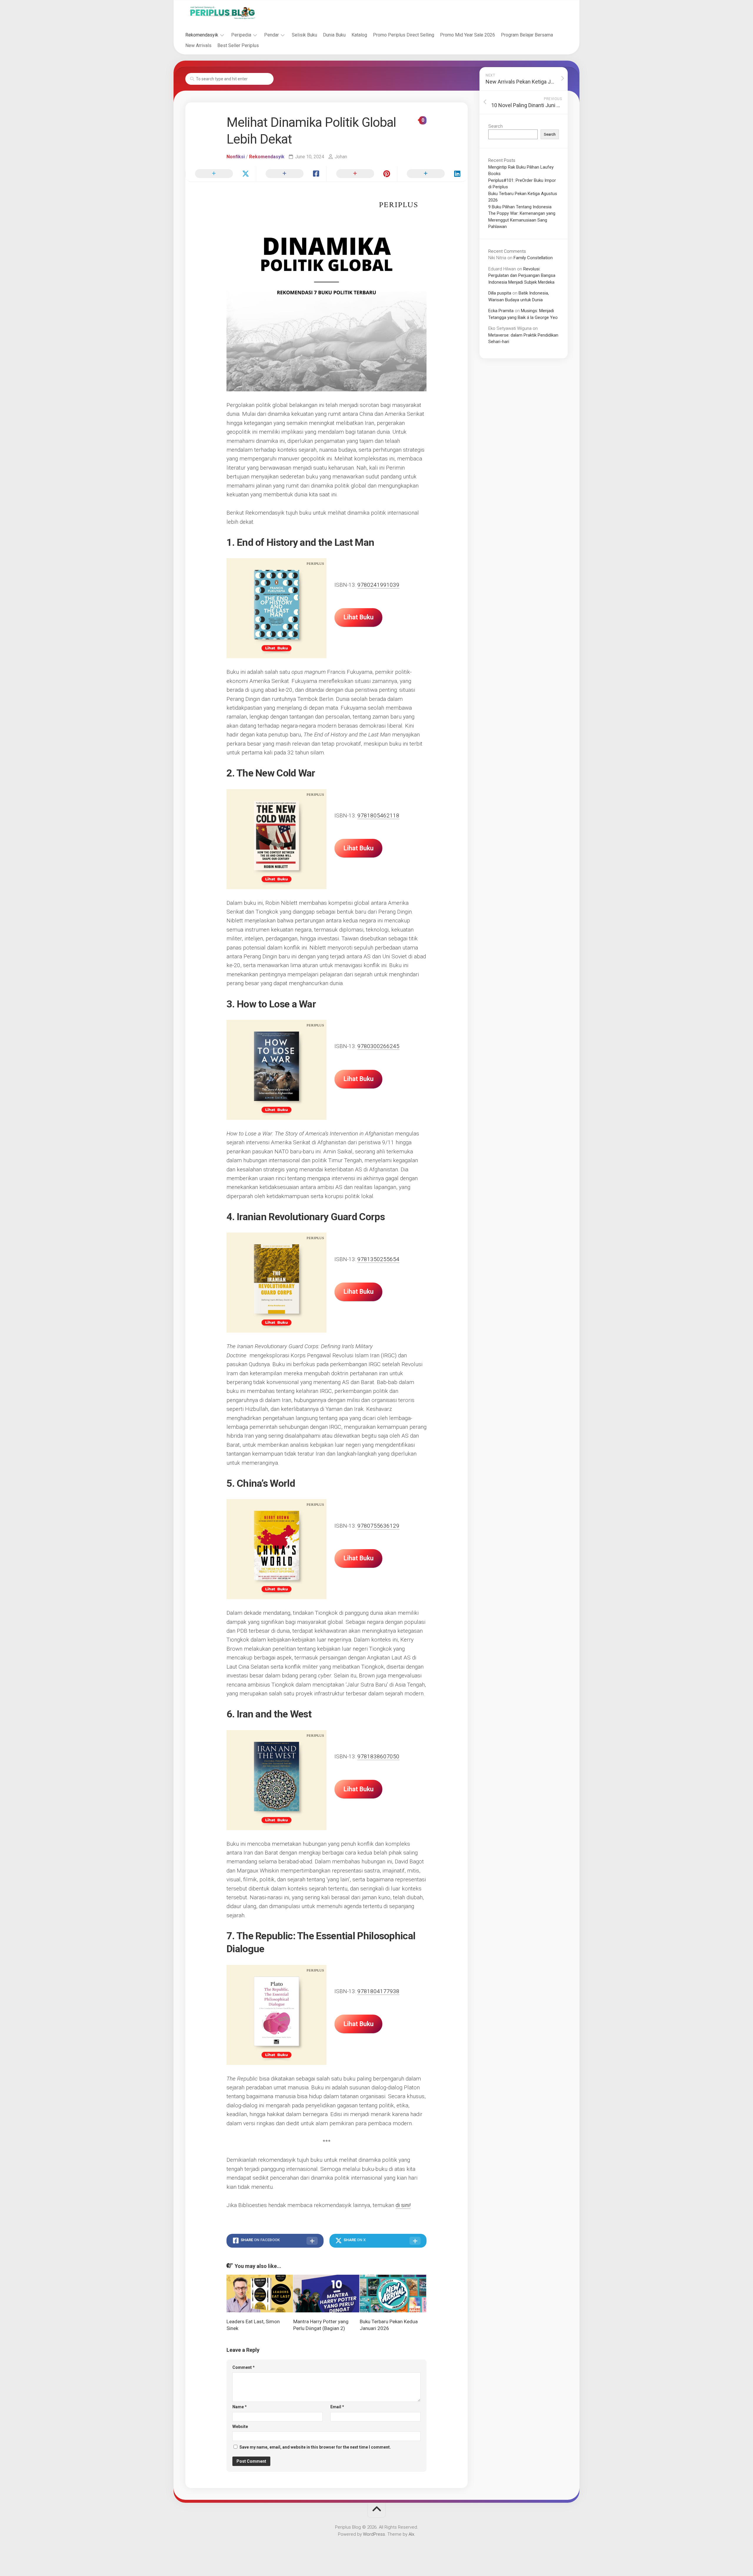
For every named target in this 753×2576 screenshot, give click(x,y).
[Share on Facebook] (291, 174)
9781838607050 (378, 1756)
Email (337, 2407)
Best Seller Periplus (238, 45)
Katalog (359, 35)
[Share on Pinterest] (362, 174)
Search (495, 126)
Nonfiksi (236, 157)
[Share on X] (221, 174)
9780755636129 (378, 1526)
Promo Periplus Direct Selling (404, 35)
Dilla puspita (500, 293)
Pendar (271, 35)
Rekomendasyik (202, 35)
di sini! (403, 2205)
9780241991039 (378, 585)
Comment (244, 2367)
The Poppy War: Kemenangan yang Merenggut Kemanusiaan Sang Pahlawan (522, 220)
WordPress (374, 2534)
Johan (341, 157)
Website (240, 2427)
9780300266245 (378, 1046)
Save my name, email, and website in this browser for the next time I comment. (315, 2447)
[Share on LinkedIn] (432, 174)
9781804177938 (378, 1991)
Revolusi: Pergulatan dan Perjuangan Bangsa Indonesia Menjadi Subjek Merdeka (522, 276)
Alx (411, 2534)
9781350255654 (378, 1259)
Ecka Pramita (501, 311)
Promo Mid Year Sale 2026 (468, 35)
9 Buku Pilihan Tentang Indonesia (520, 207)
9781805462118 (378, 815)
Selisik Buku (304, 35)
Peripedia (241, 35)
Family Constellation (533, 258)
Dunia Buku (334, 35)
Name (240, 2407)
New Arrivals (198, 45)
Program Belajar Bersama (527, 35)
